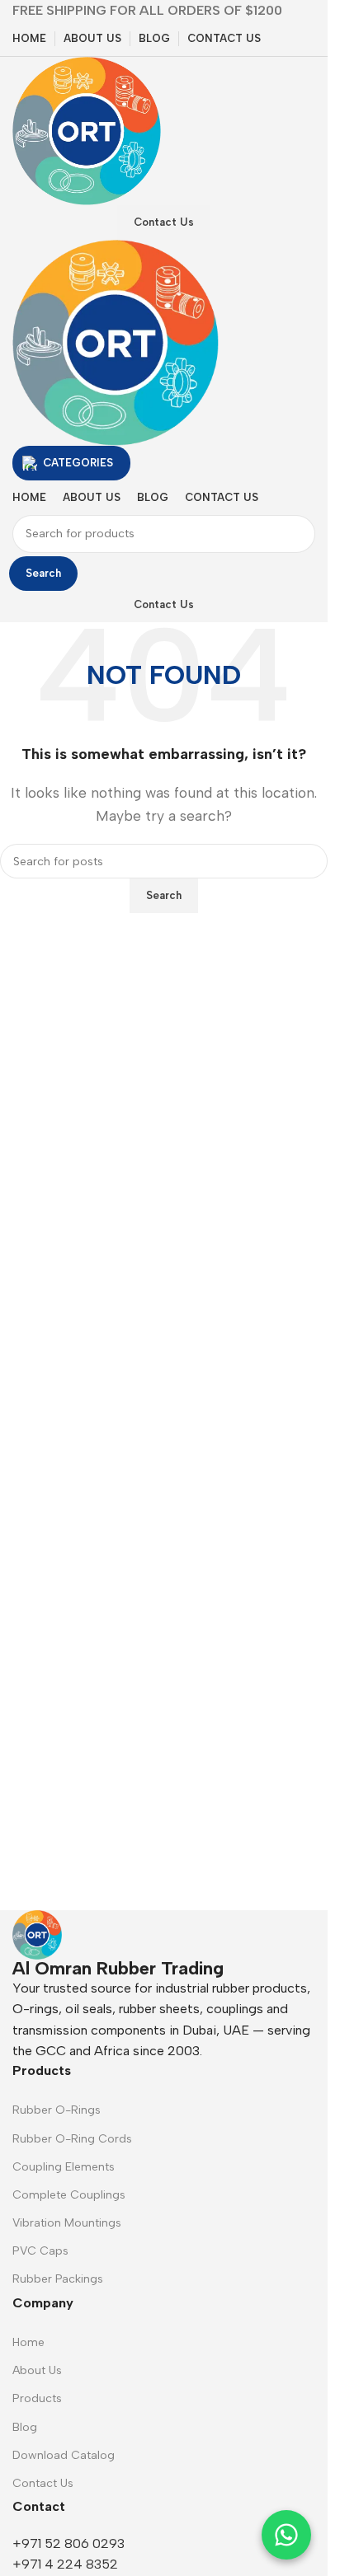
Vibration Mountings (67, 2223)
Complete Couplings (69, 2195)
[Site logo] (87, 130)
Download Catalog (64, 2455)
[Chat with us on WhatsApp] (286, 2535)
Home (28, 2342)
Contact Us (164, 222)
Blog (25, 2427)
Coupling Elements (64, 2167)
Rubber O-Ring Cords (72, 2139)
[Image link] (37, 1934)
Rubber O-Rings (57, 2110)
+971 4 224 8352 (65, 2564)
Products (37, 2398)
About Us (37, 2370)
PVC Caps (40, 2251)
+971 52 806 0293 (68, 2543)
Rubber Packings (58, 2279)
